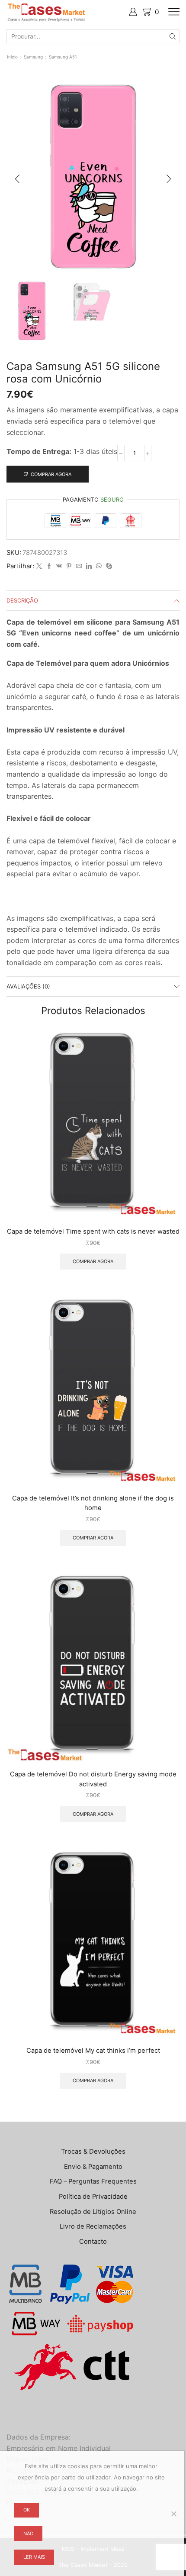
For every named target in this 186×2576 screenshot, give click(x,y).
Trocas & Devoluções (93, 2152)
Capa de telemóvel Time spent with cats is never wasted (93, 1231)
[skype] (108, 566)
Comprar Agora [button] (93, 1261)
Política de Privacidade (93, 2197)
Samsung (33, 57)
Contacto (93, 2242)
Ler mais (34, 2557)
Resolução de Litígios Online (93, 2212)
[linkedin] (89, 566)
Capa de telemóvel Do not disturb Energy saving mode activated (93, 1779)
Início (12, 57)
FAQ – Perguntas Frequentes (93, 2181)
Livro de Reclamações (93, 2226)
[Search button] (173, 36)
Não (28, 2534)
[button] (17, 179)
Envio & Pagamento (93, 2167)
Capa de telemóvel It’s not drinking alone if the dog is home (93, 1503)
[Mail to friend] (79, 566)
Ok (27, 2510)
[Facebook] (49, 566)
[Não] (173, 2514)
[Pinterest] (69, 566)
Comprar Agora (51, 474)
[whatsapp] (99, 566)
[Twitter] (39, 566)
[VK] (59, 566)
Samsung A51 (63, 57)
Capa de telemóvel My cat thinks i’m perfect (93, 2051)
